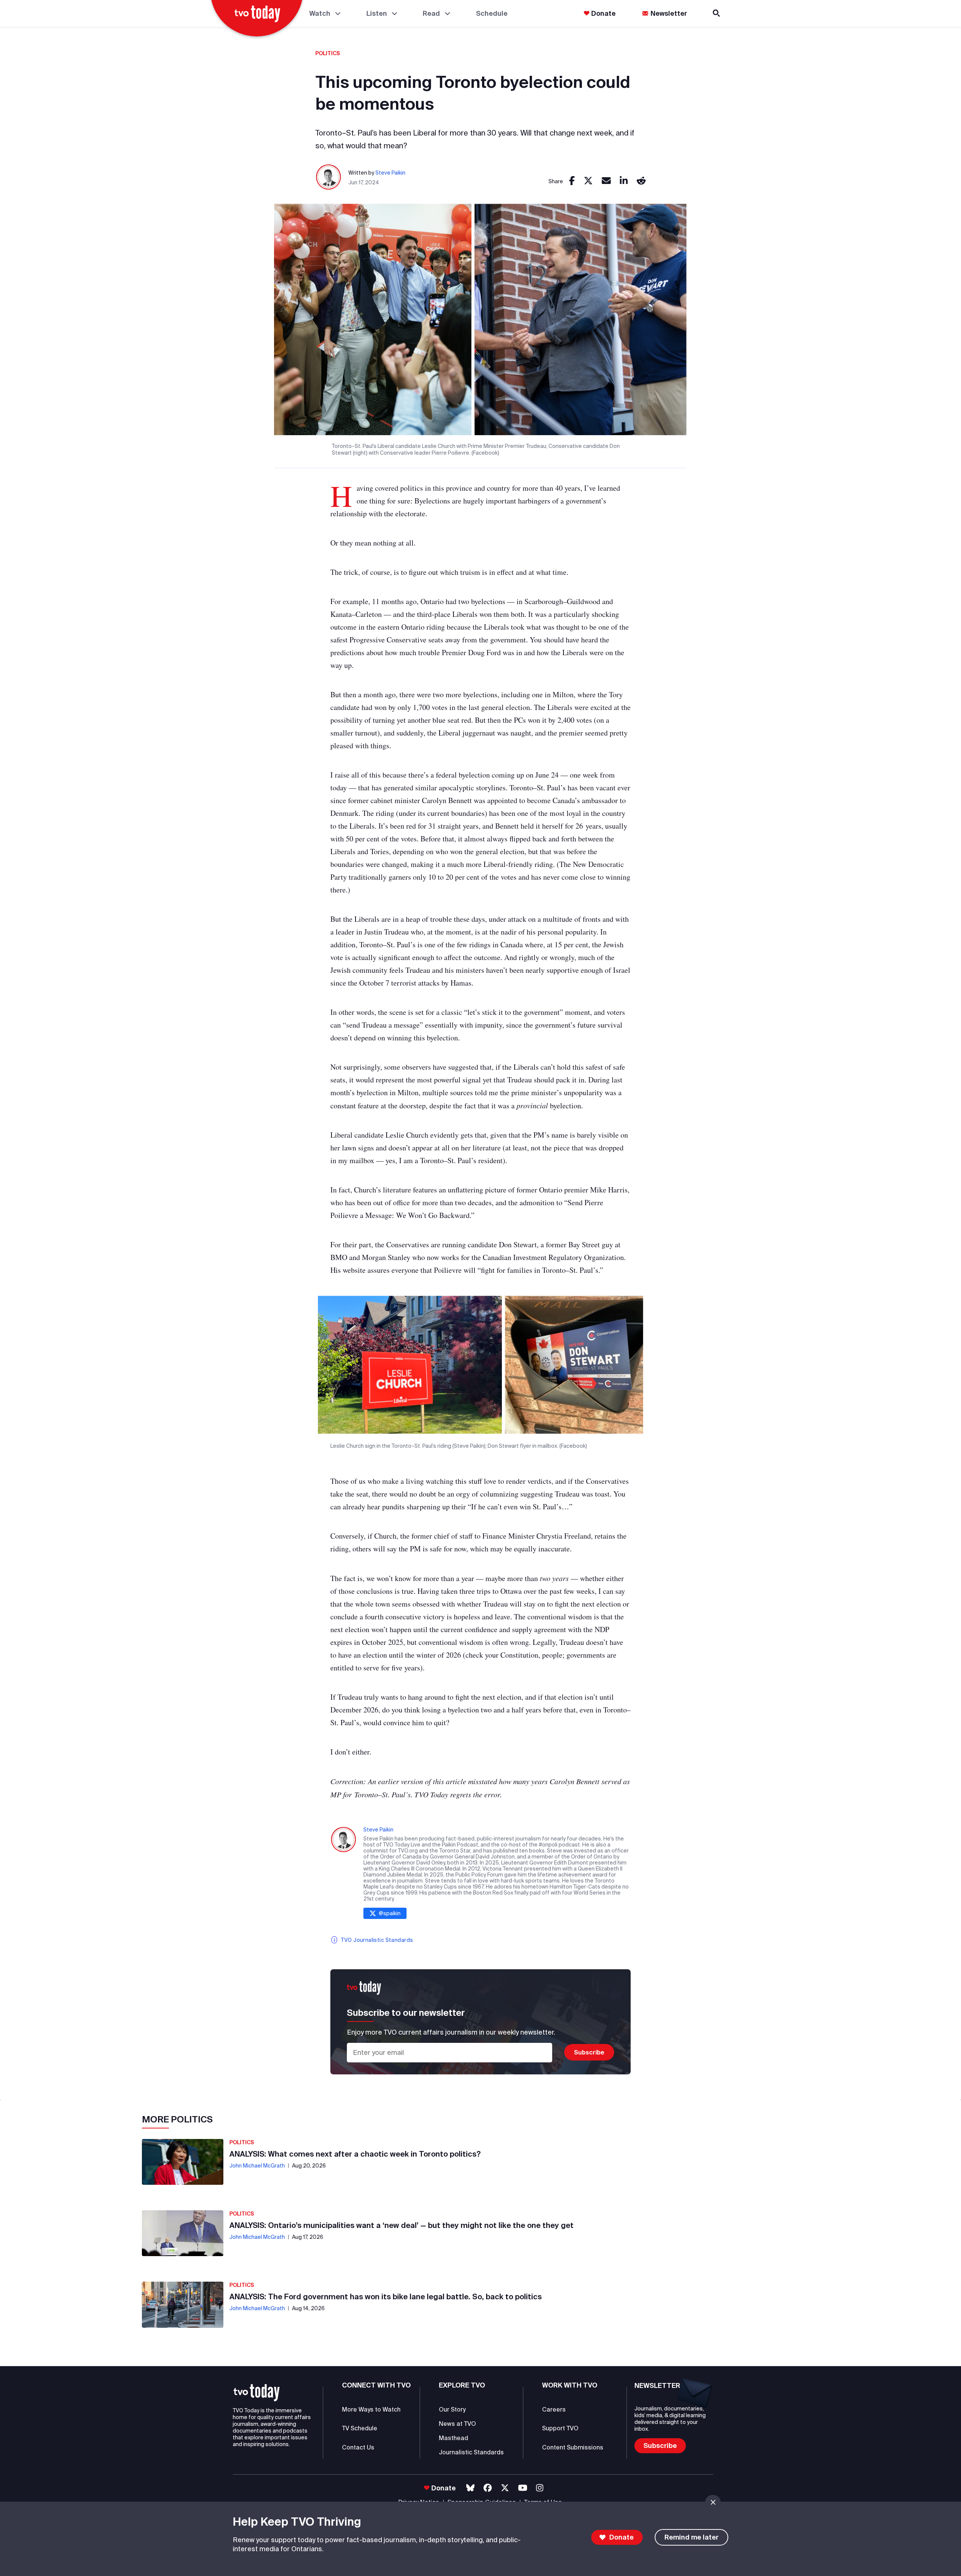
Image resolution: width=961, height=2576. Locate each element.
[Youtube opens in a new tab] (523, 2488)
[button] (257, 2393)
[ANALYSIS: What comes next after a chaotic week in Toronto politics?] (183, 2162)
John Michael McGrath (257, 2166)
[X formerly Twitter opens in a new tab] (505, 2488)
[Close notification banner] (713, 2502)
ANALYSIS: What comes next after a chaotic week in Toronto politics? (355, 2154)
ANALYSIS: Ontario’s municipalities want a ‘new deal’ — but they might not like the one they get (401, 2225)
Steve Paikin (390, 173)
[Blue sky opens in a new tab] (470, 2488)
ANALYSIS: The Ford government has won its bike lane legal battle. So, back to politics (386, 2296)
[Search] (717, 13)
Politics (328, 53)
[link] (572, 181)
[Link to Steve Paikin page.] (329, 177)
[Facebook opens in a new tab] (488, 2488)
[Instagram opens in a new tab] (540, 2488)
